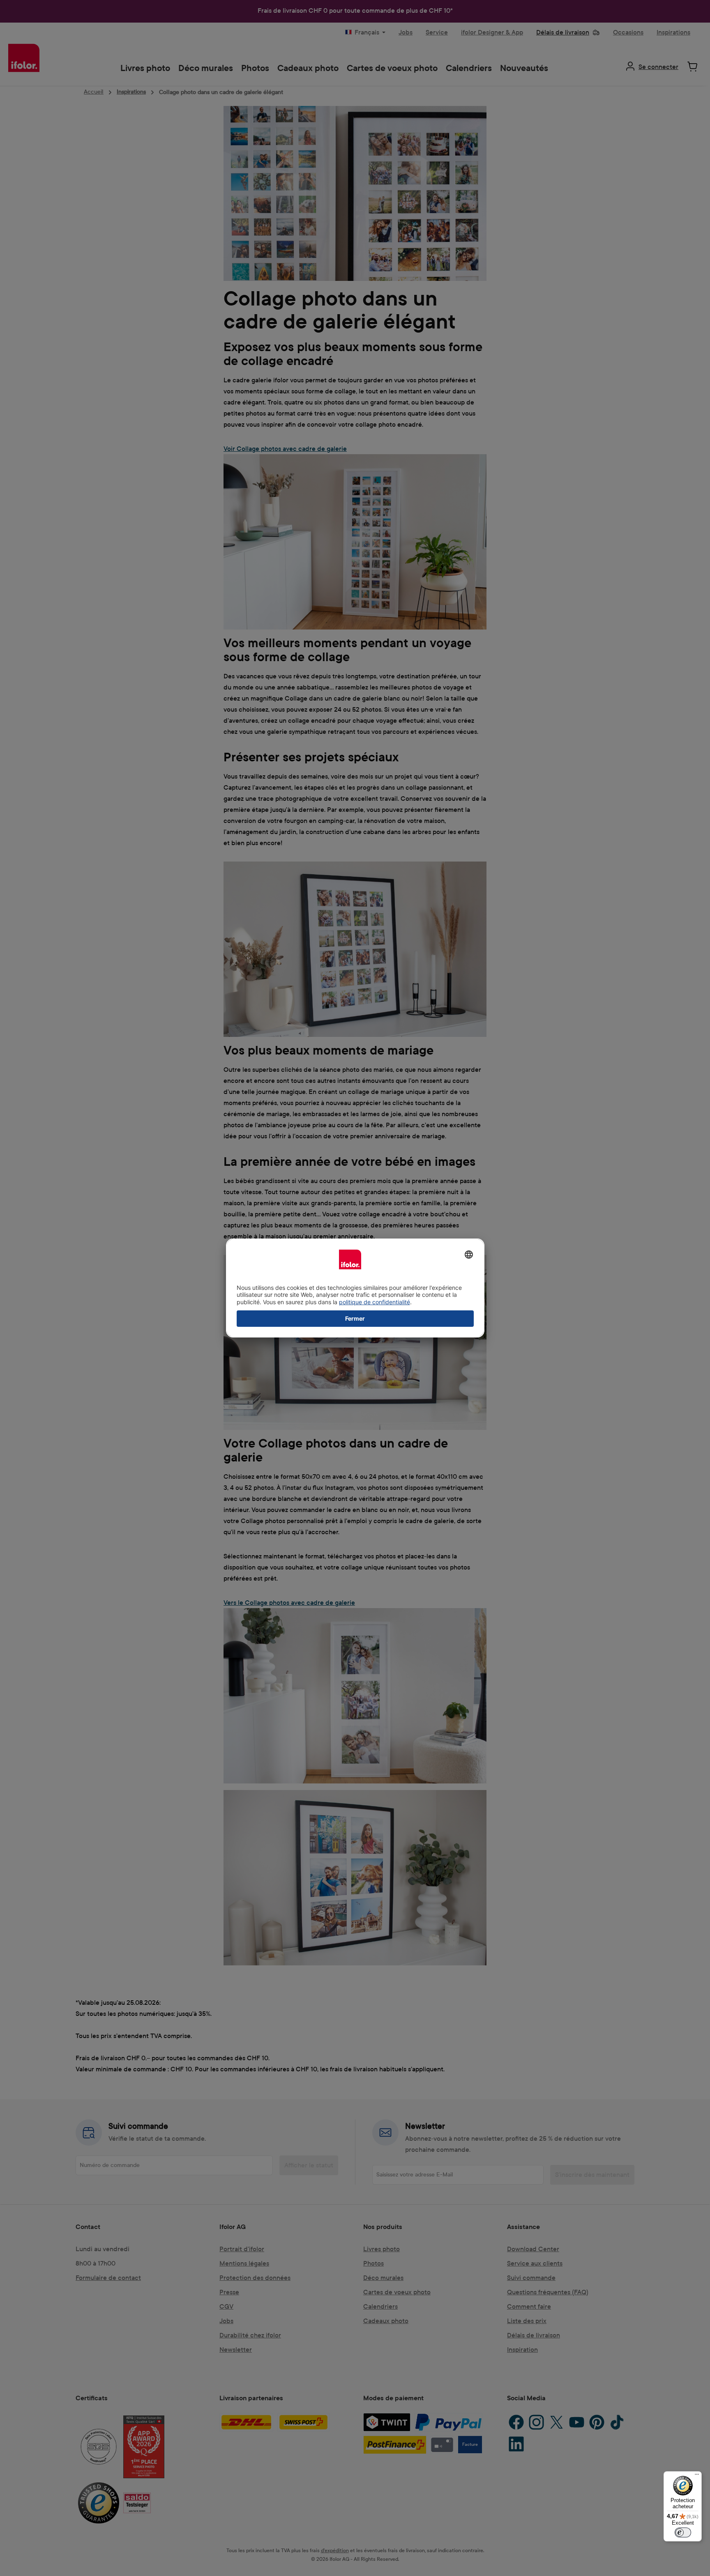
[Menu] (697, 2476)
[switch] (683, 2532)
